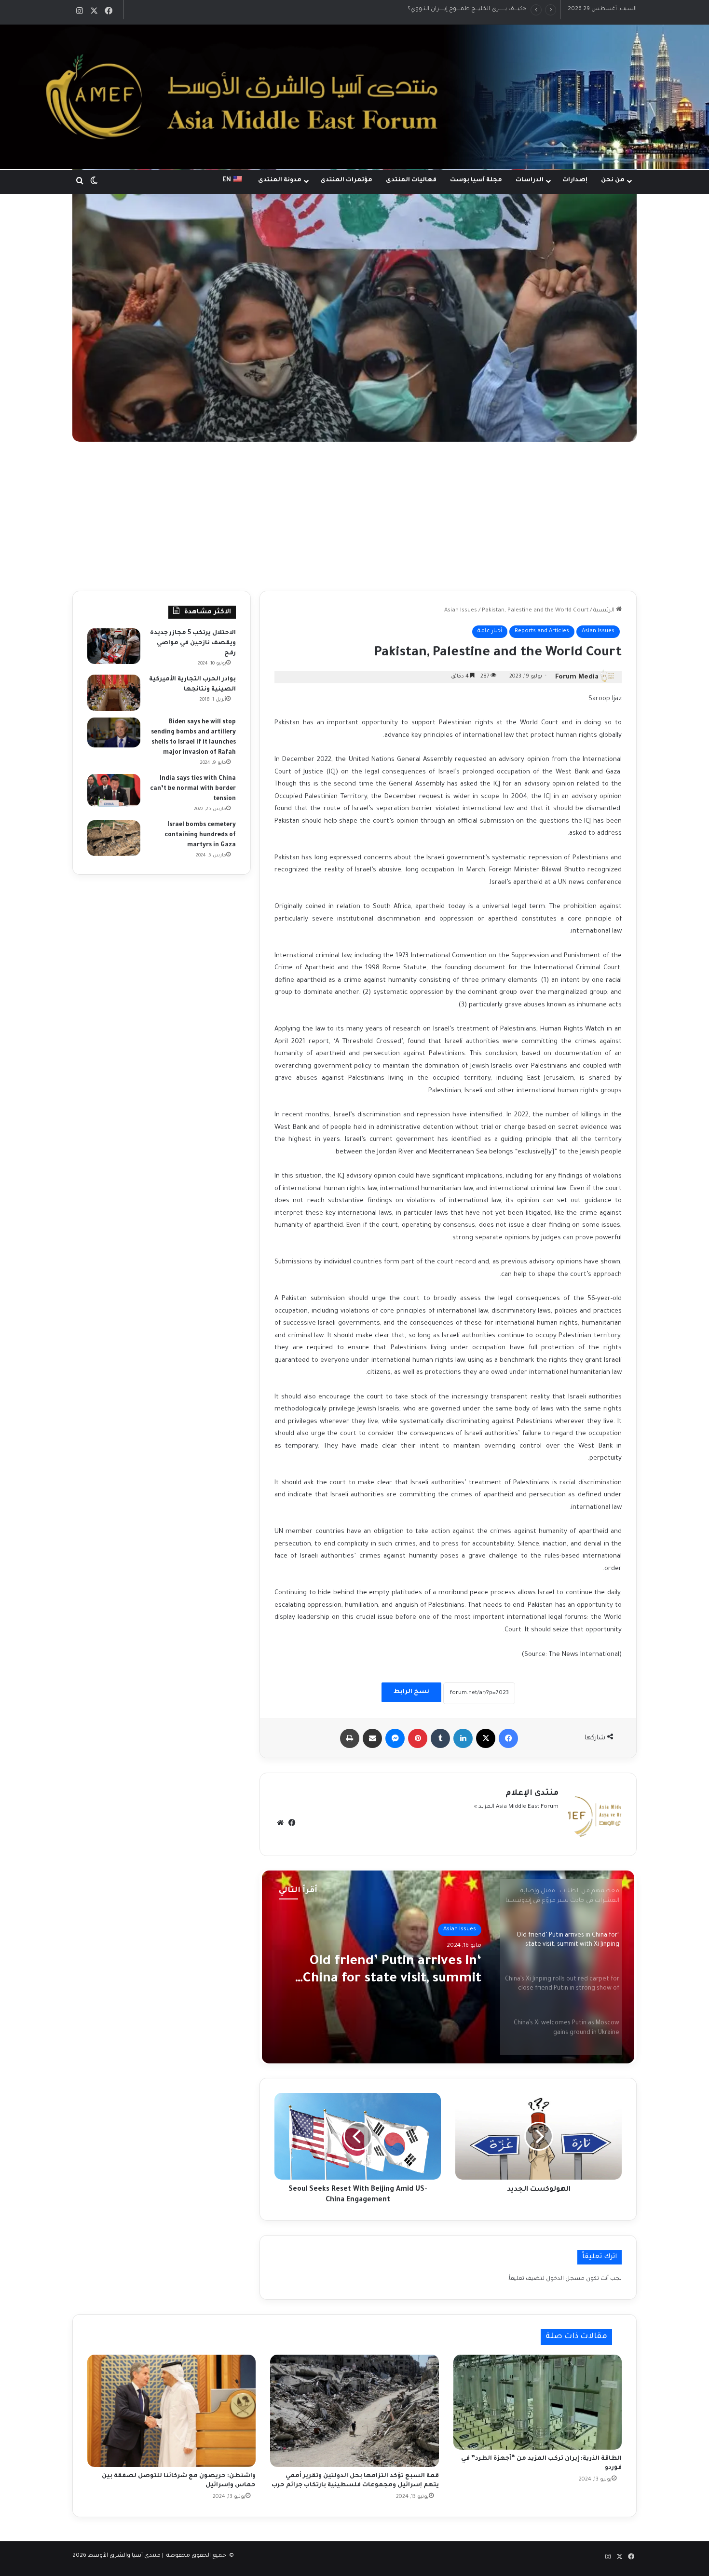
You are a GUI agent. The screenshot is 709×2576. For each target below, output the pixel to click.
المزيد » (484, 1807)
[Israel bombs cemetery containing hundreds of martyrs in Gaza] (114, 838)
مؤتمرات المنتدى (346, 180)
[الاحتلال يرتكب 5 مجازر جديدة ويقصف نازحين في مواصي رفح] (114, 646)
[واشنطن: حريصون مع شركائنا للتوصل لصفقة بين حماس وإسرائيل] (171, 2411)
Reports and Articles (542, 631)
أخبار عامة (490, 631)
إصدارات (575, 180)
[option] (448, 1967)
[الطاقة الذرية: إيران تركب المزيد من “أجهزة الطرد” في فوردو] (538, 2402)
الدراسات (530, 180)
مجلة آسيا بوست (476, 180)
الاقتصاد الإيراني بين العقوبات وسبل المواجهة (467, 9)
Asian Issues (461, 611)
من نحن (613, 180)
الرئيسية (605, 611)
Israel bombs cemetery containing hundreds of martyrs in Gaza (200, 835)
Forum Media (577, 677)
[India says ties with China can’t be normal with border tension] (114, 790)
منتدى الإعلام (532, 1793)
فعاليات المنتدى (411, 180)
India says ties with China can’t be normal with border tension (193, 789)
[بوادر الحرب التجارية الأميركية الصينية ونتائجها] (114, 693)
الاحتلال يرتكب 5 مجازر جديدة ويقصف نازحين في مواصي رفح (193, 643)
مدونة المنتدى (280, 180)
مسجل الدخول (565, 2279)
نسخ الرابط (411, 1692)
